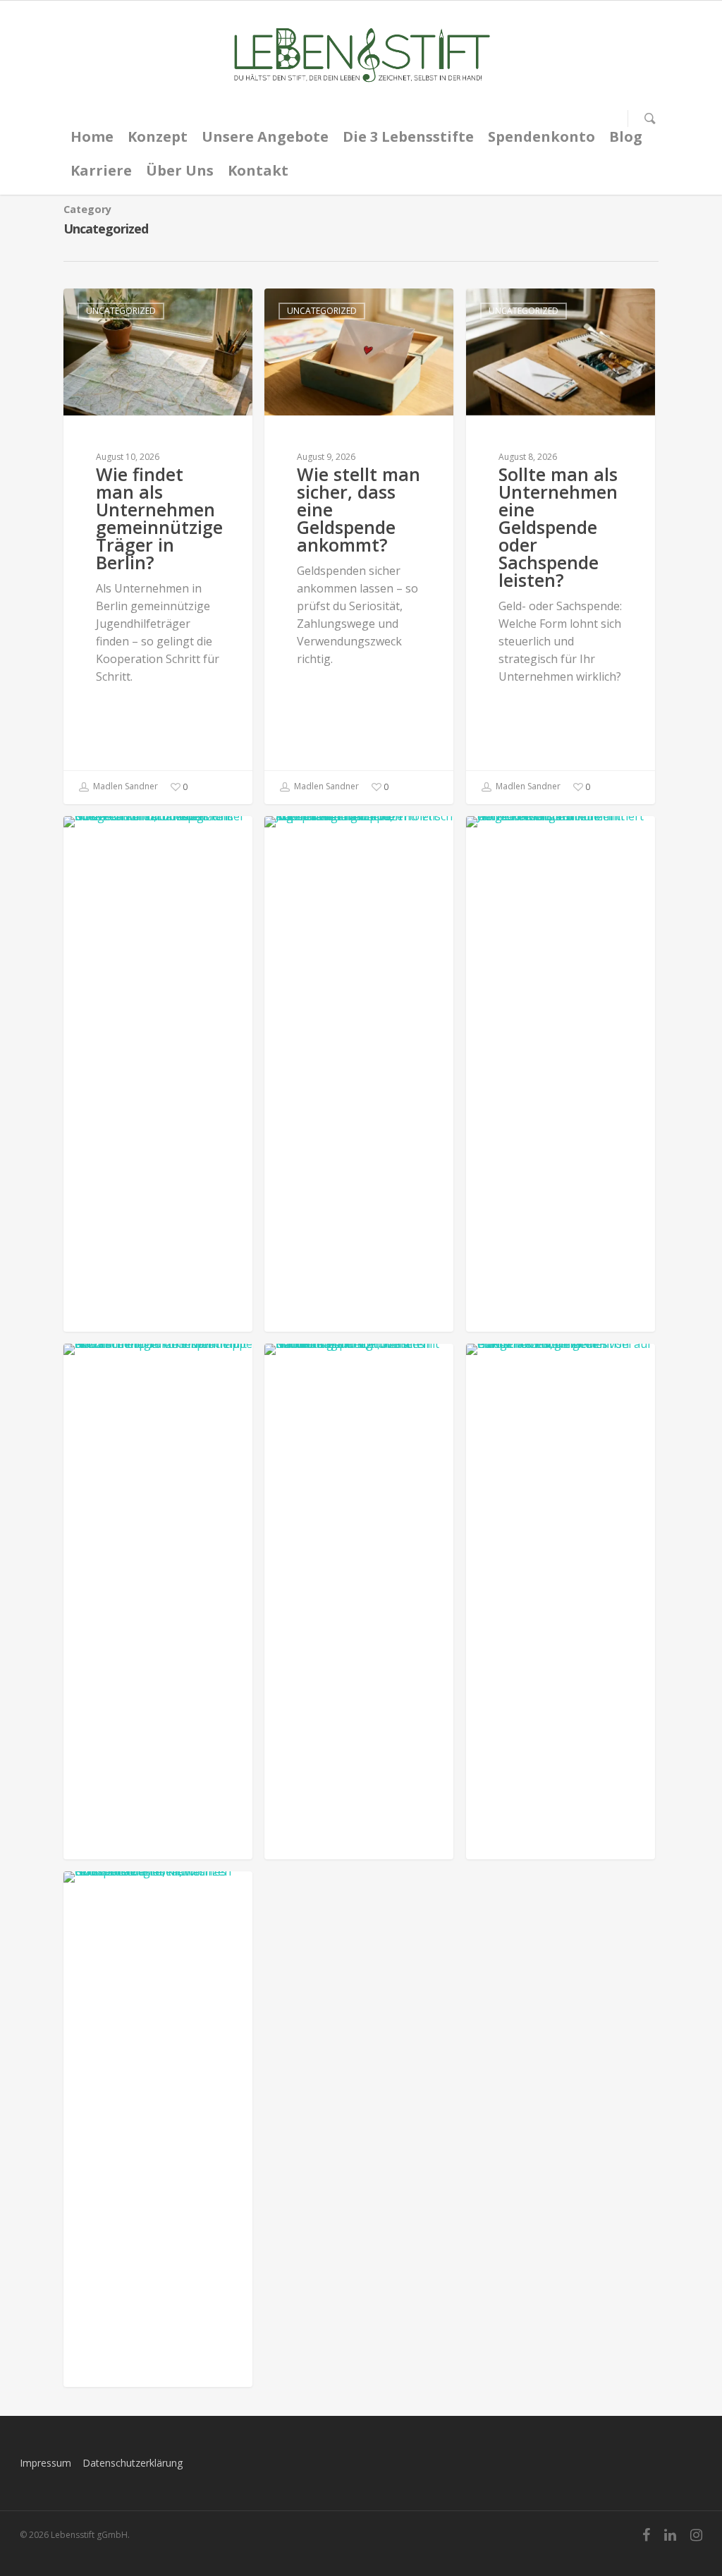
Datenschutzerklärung (133, 2463)
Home (92, 136)
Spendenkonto (541, 136)
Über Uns (180, 170)
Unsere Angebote (265, 136)
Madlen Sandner (124, 787)
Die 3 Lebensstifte (408, 136)
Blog (626, 136)
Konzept (158, 136)
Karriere (101, 170)
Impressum (45, 2463)
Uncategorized (121, 311)
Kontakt (258, 170)
